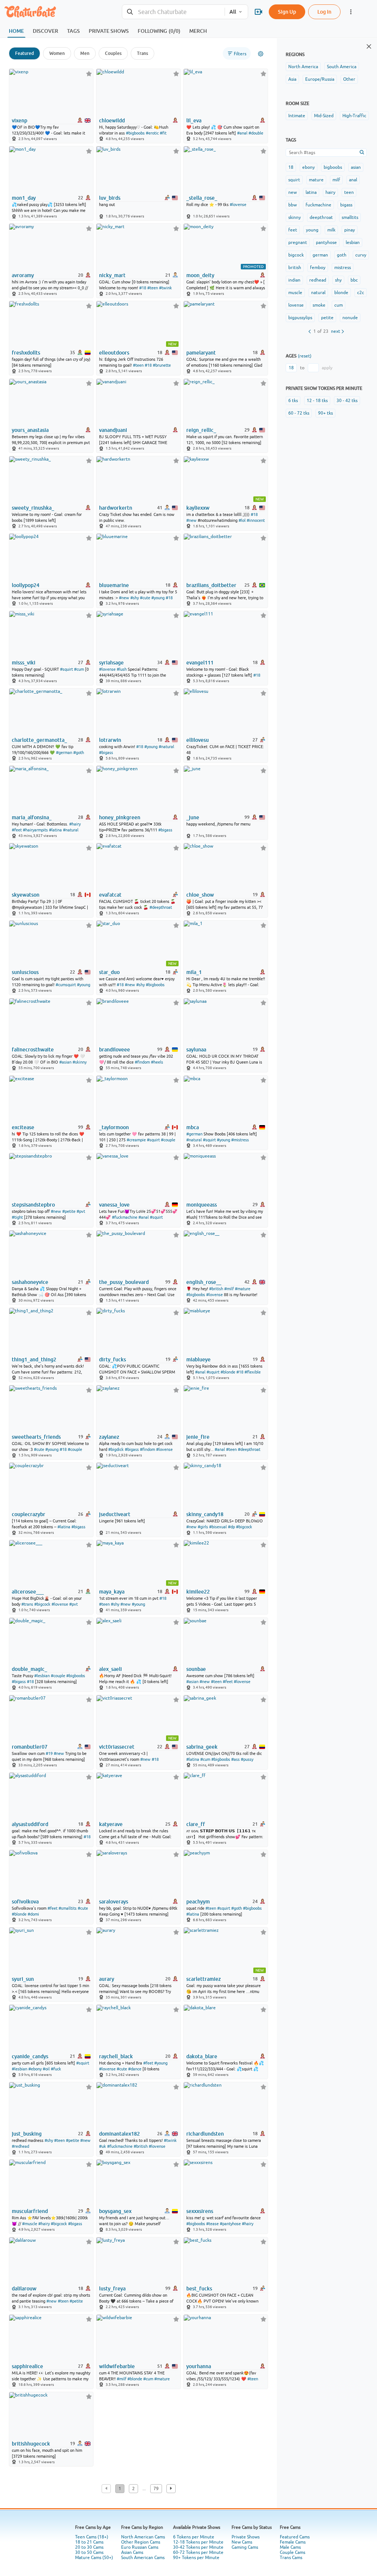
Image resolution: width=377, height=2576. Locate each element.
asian (356, 167)
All (233, 12)
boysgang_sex (115, 2211)
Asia (292, 79)
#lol (242, 520)
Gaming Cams (245, 2547)
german (320, 255)
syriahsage (111, 663)
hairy (330, 192)
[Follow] (89, 74)
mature (316, 180)
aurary (107, 1979)
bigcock (296, 255)
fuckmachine (318, 205)
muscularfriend (30, 2211)
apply (327, 368)
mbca (193, 1127)
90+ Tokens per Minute (196, 2558)
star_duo (109, 972)
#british (216, 1289)
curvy (361, 255)
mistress (343, 268)
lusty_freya (112, 2289)
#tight (17, 1217)
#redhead (20, 2146)
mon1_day (24, 198)
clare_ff (196, 1824)
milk (331, 230)
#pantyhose (230, 2224)
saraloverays (114, 1902)
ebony (309, 167)
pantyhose (326, 242)
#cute (145, 598)
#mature (243, 1289)
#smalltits (68, 1908)
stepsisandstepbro (33, 1205)
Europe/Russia (320, 79)
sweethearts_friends (36, 1437)
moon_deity (200, 275)
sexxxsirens (200, 2211)
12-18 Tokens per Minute (198, 2542)
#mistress (240, 1140)
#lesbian (42, 1676)
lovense (296, 305)
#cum (79, 669)
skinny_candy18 (205, 1514)
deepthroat (321, 217)
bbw (293, 205)
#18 (143, 288)
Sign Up (287, 12)
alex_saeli (110, 1669)
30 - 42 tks (347, 401)
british (295, 268)
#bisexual (218, 1527)
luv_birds (110, 198)
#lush (122, 669)
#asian (65, 1062)
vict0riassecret (117, 1747)
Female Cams (293, 2542)
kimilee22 (198, 1592)
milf (336, 180)
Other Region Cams (141, 2542)
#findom (142, 1062)
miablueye (198, 1359)
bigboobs (333, 167)
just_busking (27, 2134)
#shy (135, 598)
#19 (49, 1753)
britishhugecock (31, 2444)
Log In (324, 12)
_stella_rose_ (202, 198)
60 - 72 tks (299, 413)
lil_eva (194, 121)
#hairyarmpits (35, 830)
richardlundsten (205, 2134)
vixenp (20, 121)
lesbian (353, 242)
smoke (319, 305)
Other (349, 79)
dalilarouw (24, 2289)
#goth (79, 753)
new (293, 192)
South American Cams (143, 2558)
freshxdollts (26, 353)
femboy (318, 268)
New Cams (242, 2542)
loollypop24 (26, 585)
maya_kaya (112, 1592)
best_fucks (199, 2289)
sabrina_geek (202, 1747)
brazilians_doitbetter (211, 585)
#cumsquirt (66, 985)
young (312, 230)
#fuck (56, 2069)
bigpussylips (300, 318)
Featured (24, 53)
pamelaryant (201, 353)
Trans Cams (291, 2558)
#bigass (106, 753)
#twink (165, 288)
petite (327, 318)
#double (256, 133)
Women (57, 53)
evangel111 (200, 663)
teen (349, 192)
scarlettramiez (204, 1979)
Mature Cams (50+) (94, 2558)
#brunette (162, 365)
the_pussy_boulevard (124, 1282)
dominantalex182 (119, 2134)
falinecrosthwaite (33, 1050)
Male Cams (290, 2547)
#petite (69, 1211)
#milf (229, 1289)
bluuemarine (114, 585)
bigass (346, 205)
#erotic (152, 133)
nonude (350, 318)
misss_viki (24, 663)
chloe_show (200, 895)
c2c (361, 293)
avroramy (23, 275)
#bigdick (116, 1449)
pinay (350, 230)
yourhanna (199, 2366)
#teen (153, 288)
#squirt (66, 669)
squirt (294, 180)
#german (64, 753)
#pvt (81, 1211)
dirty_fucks (112, 1359)
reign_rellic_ (201, 430)
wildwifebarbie (117, 2366)
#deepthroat (161, 907)
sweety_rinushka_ (33, 508)
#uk (103, 2146)
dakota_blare (202, 2056)
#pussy (247, 1759)
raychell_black (116, 2056)
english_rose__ (204, 1282)
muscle (295, 293)
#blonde (228, 1372)
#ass (235, 1759)
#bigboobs (135, 133)
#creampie (136, 1140)
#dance (135, 2069)
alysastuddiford (30, 1824)
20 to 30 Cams (89, 2547)
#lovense (238, 205)
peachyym (198, 1902)
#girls (203, 1527)
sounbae (196, 1669)
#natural (166, 747)
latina (311, 192)
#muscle (30, 2224)
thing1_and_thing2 (34, 1359)
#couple (168, 1140)
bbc (354, 280)
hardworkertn (116, 508)
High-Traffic (354, 116)
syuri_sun (23, 1979)
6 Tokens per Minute (194, 2537)
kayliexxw (198, 508)
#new (191, 520)
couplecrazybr (29, 1514)
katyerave (111, 1824)
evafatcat (110, 895)
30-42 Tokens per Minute (198, 2547)
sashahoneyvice (30, 1282)
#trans (27, 1604)
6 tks (293, 401)
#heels (157, 1062)
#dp (231, 1527)
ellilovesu (198, 740)
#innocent (256, 520)
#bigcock (244, 1527)
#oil (46, 2069)
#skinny (80, 1062)
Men (85, 53)
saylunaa (196, 1050)
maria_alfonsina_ (32, 817)
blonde (341, 293)
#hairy (75, 824)
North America (303, 67)
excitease (23, 1127)
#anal (242, 133)
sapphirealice (27, 2366)
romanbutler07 (30, 1747)
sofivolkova (25, 1902)
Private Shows (246, 2537)
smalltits (350, 217)
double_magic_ (29, 1669)
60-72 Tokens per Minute (198, 2552)
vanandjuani (113, 430)
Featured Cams (295, 2537)
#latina (55, 830)
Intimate (297, 116)
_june (193, 817)
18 (291, 167)
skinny (295, 217)
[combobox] (173, 12)
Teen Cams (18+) (92, 2537)
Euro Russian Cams (140, 2547)
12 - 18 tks (317, 401)
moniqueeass (202, 1205)
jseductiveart (115, 1514)
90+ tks (325, 413)
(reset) (305, 356)
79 (156, 2489)
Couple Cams (293, 2552)
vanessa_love (114, 1205)
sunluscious (25, 972)
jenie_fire (198, 1437)
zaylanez (109, 1437)
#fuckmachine (125, 1217)
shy (338, 280)
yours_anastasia (30, 430)
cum (339, 305)
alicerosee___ (28, 1592)
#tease (212, 2224)
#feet (17, 830)
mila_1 (194, 972)
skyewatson (26, 895)
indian (294, 280)
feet (293, 230)
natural (318, 293)
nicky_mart (112, 275)
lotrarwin (110, 740)
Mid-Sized (324, 116)
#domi (33, 1914)
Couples (113, 53)
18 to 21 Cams (89, 2542)
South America (342, 67)
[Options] (261, 54)
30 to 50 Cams (89, 2552)
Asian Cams (132, 2552)
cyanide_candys (30, 2056)
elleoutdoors (114, 353)
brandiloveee (114, 1050)
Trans (142, 53)
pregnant (298, 242)
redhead (318, 280)
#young (158, 598)
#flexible (253, 1372)
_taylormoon (114, 1127)
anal (353, 180)
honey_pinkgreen (120, 817)
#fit (163, 133)
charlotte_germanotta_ (39, 740)
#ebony (35, 2069)
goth (342, 255)
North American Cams (143, 2537)
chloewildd (112, 121)
